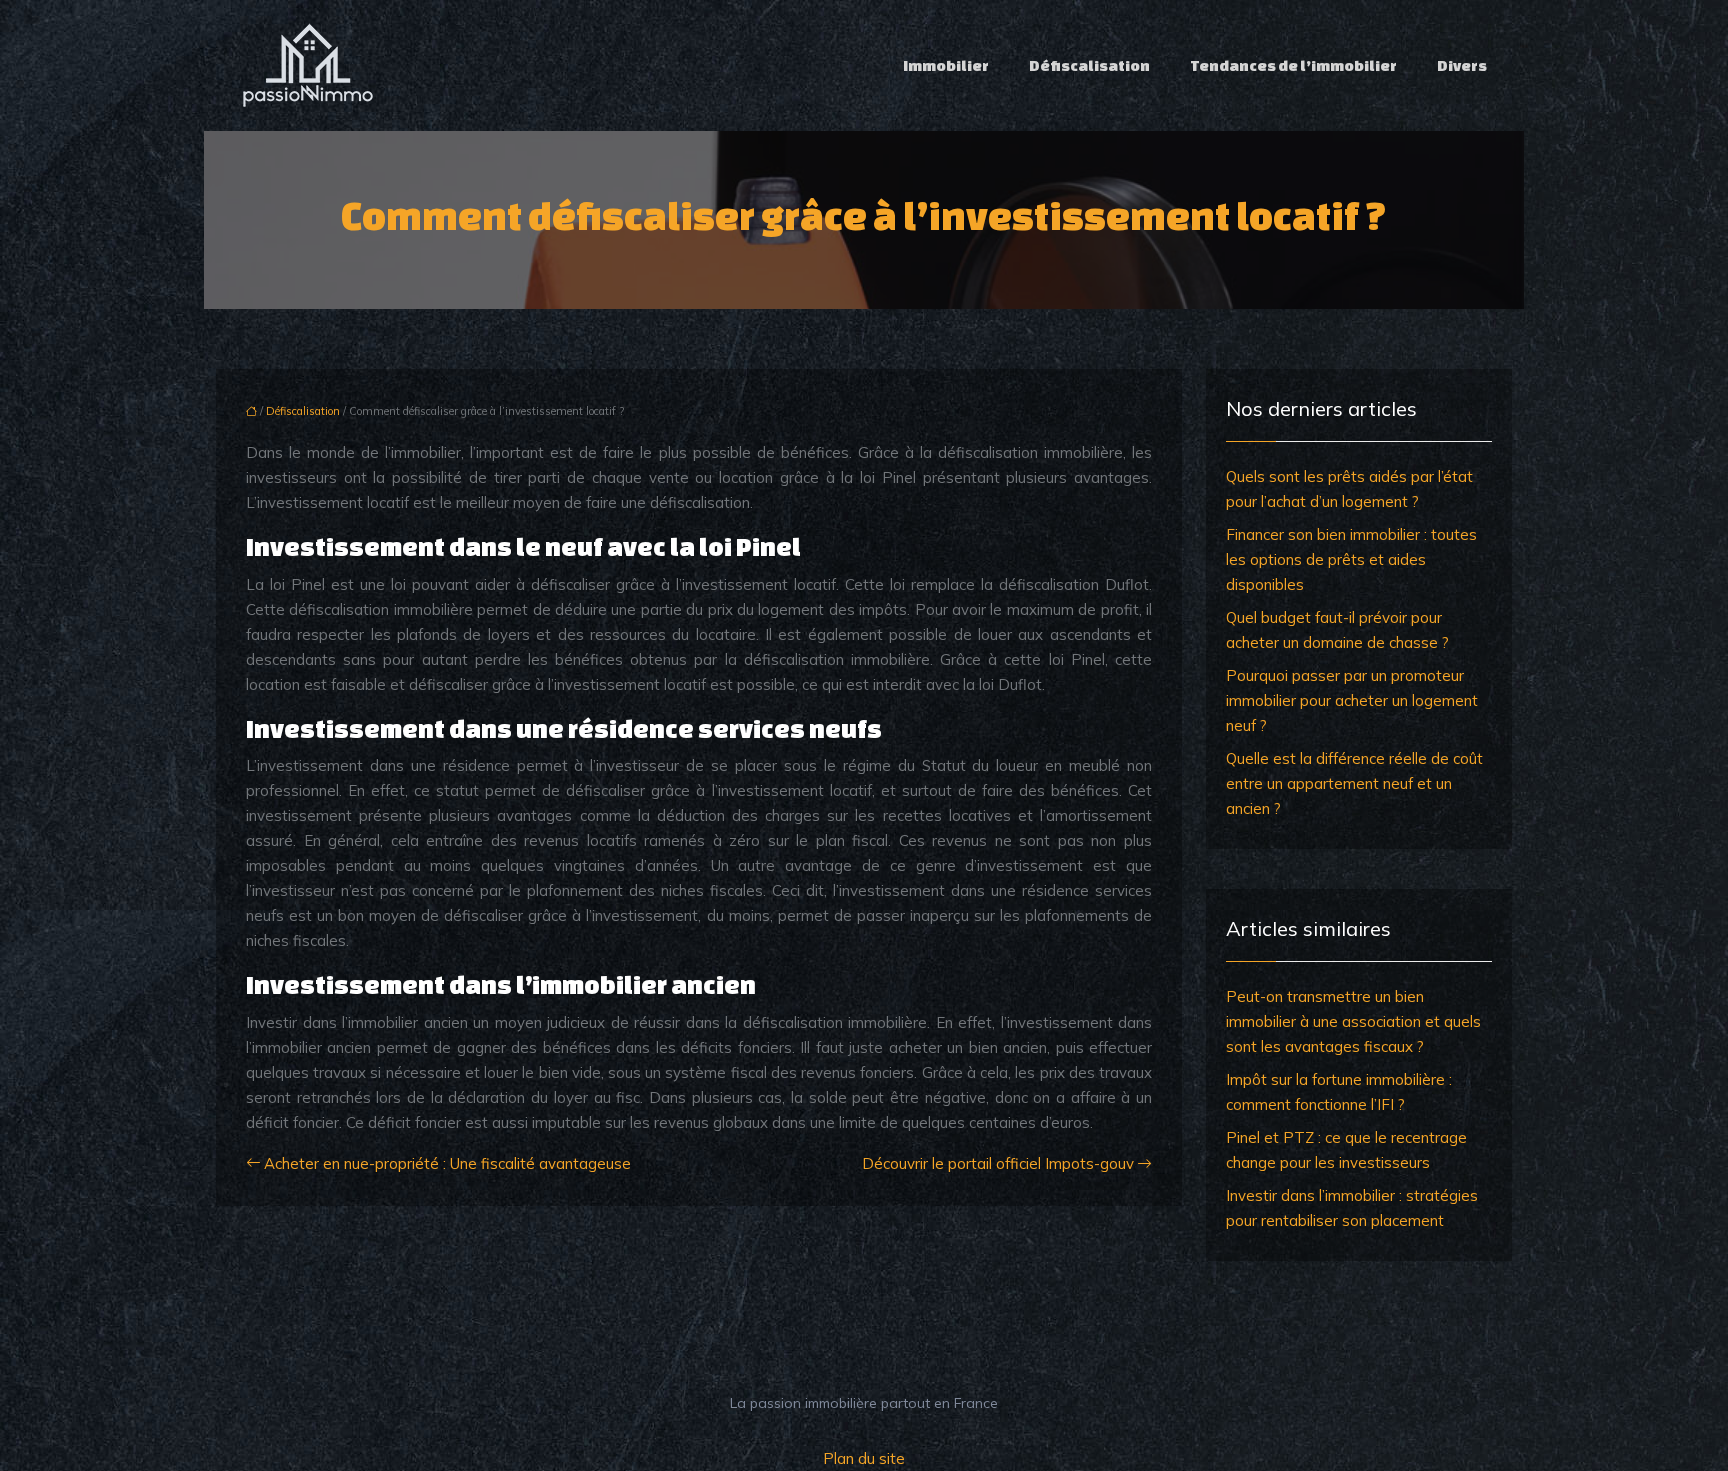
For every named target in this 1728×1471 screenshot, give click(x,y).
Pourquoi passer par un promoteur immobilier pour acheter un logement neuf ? (1352, 700)
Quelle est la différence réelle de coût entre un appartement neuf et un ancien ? (1354, 783)
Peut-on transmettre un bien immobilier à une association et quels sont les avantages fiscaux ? (1353, 1021)
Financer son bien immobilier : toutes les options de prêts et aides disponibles (1351, 559)
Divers (1462, 65)
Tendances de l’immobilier (1293, 65)
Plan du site (864, 1458)
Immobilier (946, 65)
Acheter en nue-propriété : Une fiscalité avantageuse (447, 1163)
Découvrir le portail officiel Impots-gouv (998, 1163)
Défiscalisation (1089, 65)
